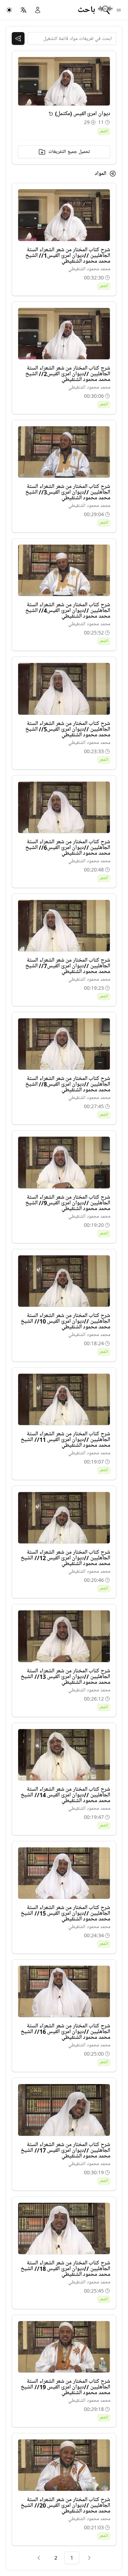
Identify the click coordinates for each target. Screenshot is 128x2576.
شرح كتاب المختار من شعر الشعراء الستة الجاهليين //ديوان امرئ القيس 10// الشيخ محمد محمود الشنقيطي (65, 1321)
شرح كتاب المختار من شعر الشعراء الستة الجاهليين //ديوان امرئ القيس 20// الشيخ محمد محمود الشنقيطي (65, 2505)
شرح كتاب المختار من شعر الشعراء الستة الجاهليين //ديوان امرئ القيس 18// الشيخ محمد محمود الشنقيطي (65, 2269)
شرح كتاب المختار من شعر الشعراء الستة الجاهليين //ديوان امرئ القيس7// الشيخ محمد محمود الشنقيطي (68, 966)
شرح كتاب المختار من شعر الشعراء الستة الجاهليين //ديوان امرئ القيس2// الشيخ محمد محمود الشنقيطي (68, 374)
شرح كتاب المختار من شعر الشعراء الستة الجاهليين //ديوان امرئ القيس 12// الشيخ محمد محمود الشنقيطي (65, 1558)
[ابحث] (18, 38)
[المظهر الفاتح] (9, 10)
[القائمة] (119, 10)
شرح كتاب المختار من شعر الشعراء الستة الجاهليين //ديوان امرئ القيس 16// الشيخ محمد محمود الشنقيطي (65, 2032)
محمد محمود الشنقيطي (89, 269)
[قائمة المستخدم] (38, 10)
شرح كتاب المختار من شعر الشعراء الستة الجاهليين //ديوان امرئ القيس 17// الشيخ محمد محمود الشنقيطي (65, 2150)
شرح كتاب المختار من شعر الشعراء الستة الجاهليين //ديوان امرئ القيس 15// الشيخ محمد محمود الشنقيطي (65, 1913)
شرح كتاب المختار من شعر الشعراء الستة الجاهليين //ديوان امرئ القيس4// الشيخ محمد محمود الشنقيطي (68, 611)
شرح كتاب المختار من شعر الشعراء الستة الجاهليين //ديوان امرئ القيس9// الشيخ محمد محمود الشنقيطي (68, 1203)
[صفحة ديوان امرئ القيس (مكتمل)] (51, 114)
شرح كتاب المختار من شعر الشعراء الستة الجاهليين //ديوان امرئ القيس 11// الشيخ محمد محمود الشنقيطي (65, 1440)
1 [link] (72, 2558)
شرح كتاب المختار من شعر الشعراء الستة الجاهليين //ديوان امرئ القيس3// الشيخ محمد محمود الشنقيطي (68, 492)
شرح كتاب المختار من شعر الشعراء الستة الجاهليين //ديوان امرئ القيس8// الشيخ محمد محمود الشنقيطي (68, 1084)
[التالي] (39, 2558)
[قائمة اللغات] (23, 10)
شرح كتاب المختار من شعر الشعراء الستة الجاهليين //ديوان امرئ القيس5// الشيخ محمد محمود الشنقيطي (68, 729)
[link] (89, 2558)
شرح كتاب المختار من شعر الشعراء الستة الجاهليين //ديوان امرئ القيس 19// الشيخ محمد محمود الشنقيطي (65, 2387)
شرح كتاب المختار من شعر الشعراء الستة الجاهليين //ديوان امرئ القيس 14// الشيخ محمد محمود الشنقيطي (65, 1795)
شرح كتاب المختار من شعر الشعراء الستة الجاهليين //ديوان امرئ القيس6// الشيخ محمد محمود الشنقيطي (68, 848)
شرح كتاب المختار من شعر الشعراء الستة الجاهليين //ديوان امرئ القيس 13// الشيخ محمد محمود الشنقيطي (65, 1677)
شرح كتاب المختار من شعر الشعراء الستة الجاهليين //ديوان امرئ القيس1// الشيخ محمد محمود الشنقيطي (68, 256)
